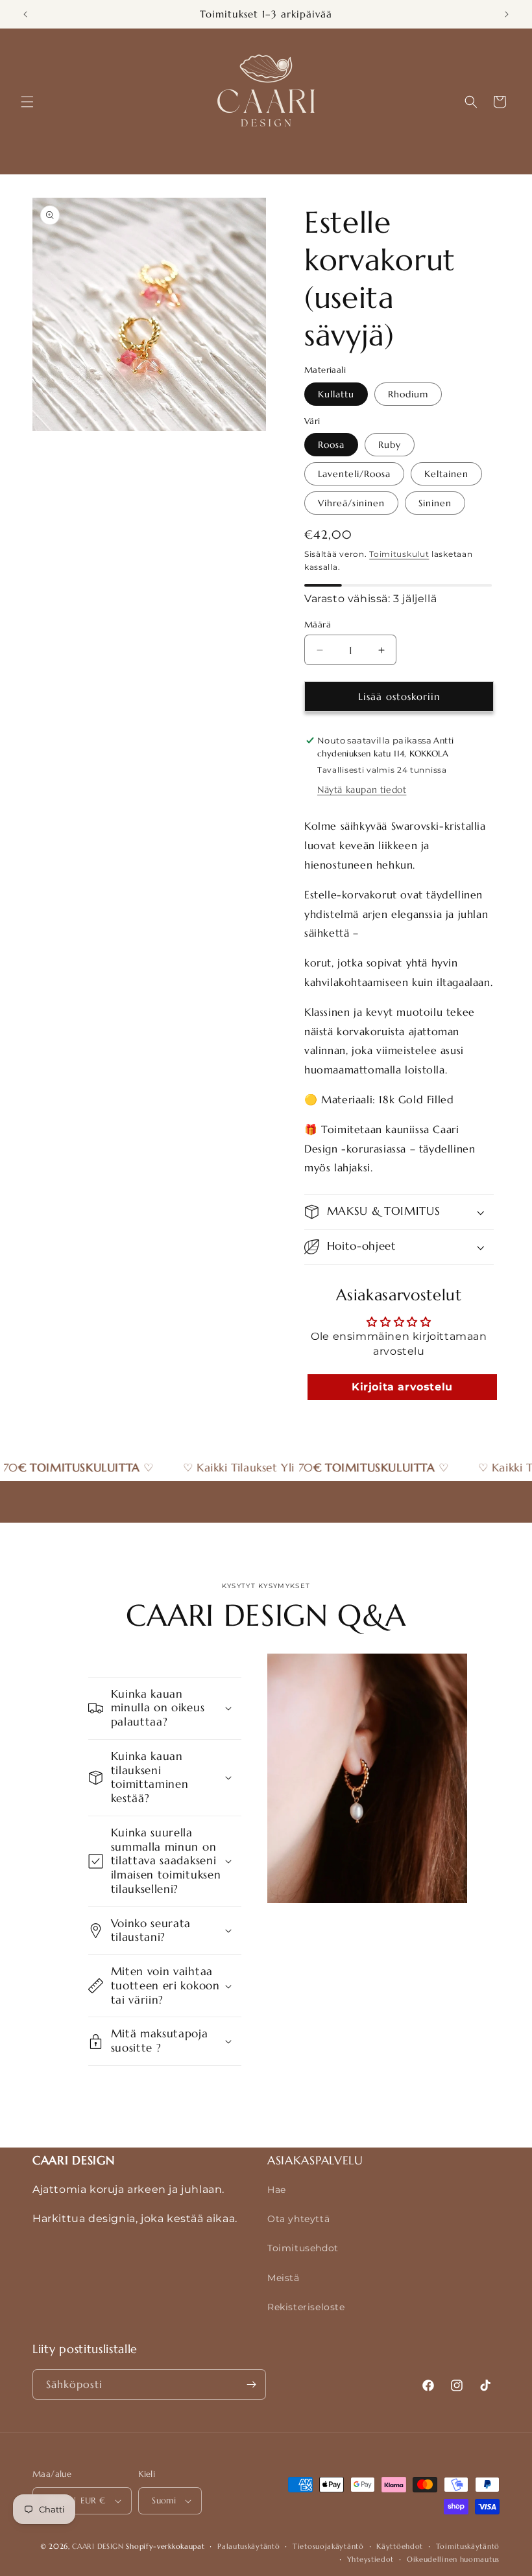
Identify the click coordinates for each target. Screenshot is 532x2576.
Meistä (284, 2278)
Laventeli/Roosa (354, 474)
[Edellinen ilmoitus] (25, 14)
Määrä (318, 625)
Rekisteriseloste (306, 2307)
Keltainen (446, 474)
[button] (27, 102)
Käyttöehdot (400, 2546)
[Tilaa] (251, 2384)
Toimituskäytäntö (468, 2546)
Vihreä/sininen (351, 503)
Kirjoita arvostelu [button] (402, 1387)
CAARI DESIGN (98, 2546)
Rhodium (408, 394)
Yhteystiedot (370, 2559)
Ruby (390, 445)
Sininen (435, 503)
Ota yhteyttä (298, 2219)
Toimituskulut (399, 554)
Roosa (331, 445)
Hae (277, 2190)
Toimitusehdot (303, 2248)
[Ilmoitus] (507, 14)
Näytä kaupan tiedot (362, 790)
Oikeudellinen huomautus (453, 2559)
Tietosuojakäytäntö (328, 2546)
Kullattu (336, 394)
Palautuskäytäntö (248, 2546)
